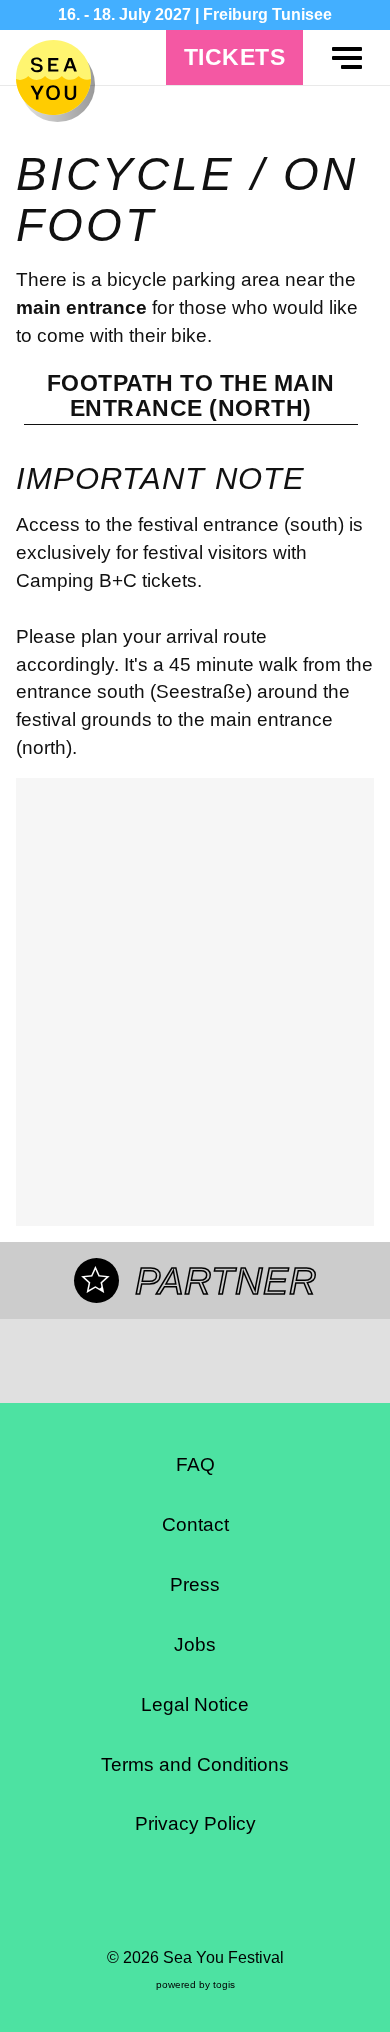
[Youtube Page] (243, 1901)
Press (195, 1584)
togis (224, 1984)
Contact (195, 1524)
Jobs (195, 1644)
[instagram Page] (179, 1901)
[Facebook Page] (147, 1901)
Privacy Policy (195, 1823)
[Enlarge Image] (195, 1002)
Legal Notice (195, 1704)
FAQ (195, 1464)
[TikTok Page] (211, 1901)
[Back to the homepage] (53, 77)
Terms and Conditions (195, 1764)
